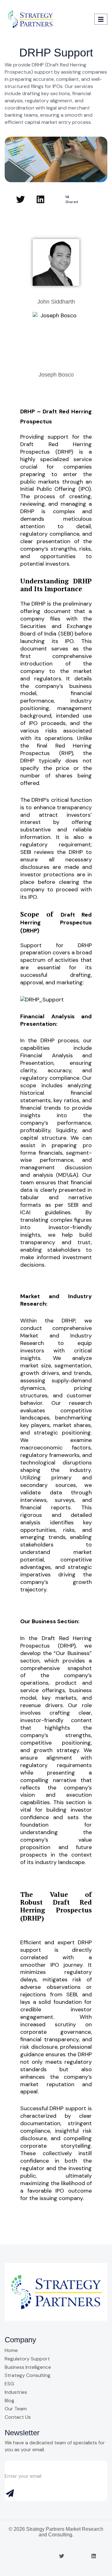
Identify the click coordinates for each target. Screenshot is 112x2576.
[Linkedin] (40, 199)
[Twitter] (21, 199)
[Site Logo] (30, 19)
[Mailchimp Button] (11, 2495)
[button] (87, 19)
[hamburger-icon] (101, 19)
